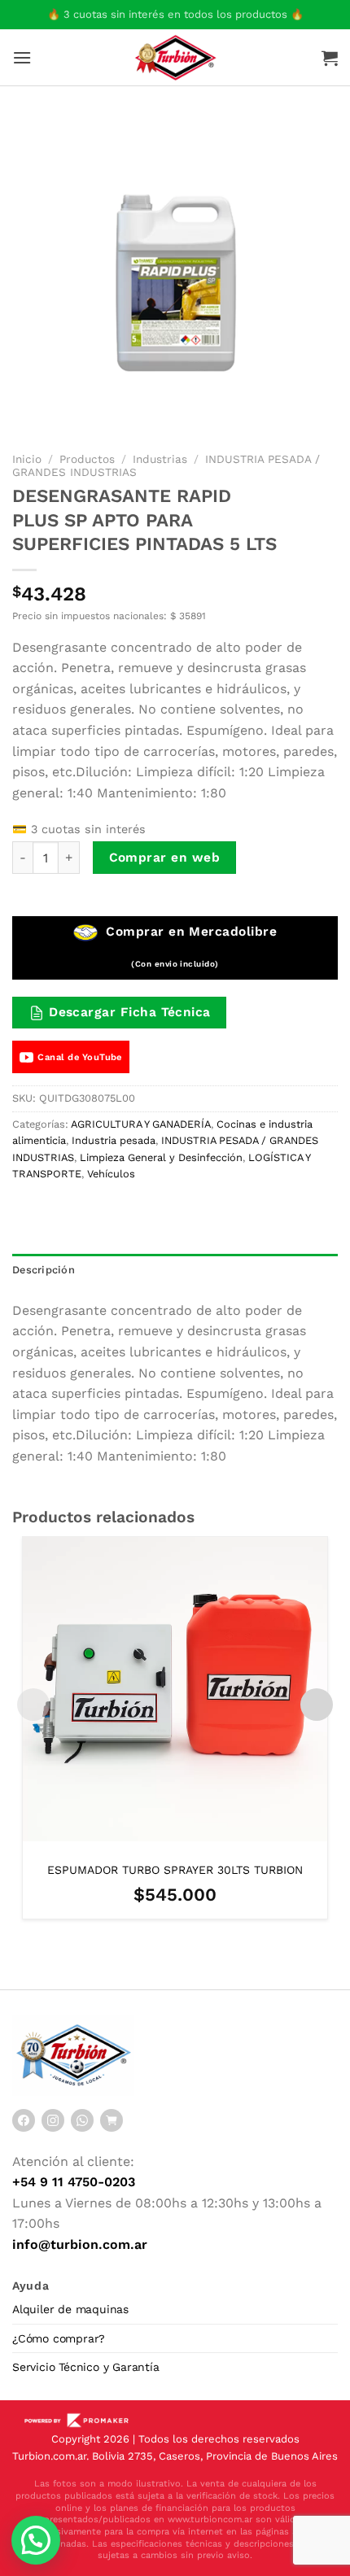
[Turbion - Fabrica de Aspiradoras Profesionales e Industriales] (175, 57)
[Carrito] (330, 58)
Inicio (27, 459)
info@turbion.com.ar (80, 2244)
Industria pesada (114, 1140)
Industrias (160, 459)
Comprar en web (165, 858)
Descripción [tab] (44, 1270)
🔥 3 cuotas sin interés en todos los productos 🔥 (175, 14)
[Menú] (22, 57)
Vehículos (111, 1174)
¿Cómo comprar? (59, 2338)
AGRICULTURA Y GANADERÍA (141, 1124)
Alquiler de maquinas (70, 2309)
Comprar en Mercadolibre (189, 946)
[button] (36, 2540)
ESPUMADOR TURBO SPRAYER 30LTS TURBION (175, 1870)
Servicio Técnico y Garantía (86, 2367)
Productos (87, 459)
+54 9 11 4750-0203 (74, 2182)
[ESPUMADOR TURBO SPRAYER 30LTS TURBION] (175, 1689)
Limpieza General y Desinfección (161, 1157)
